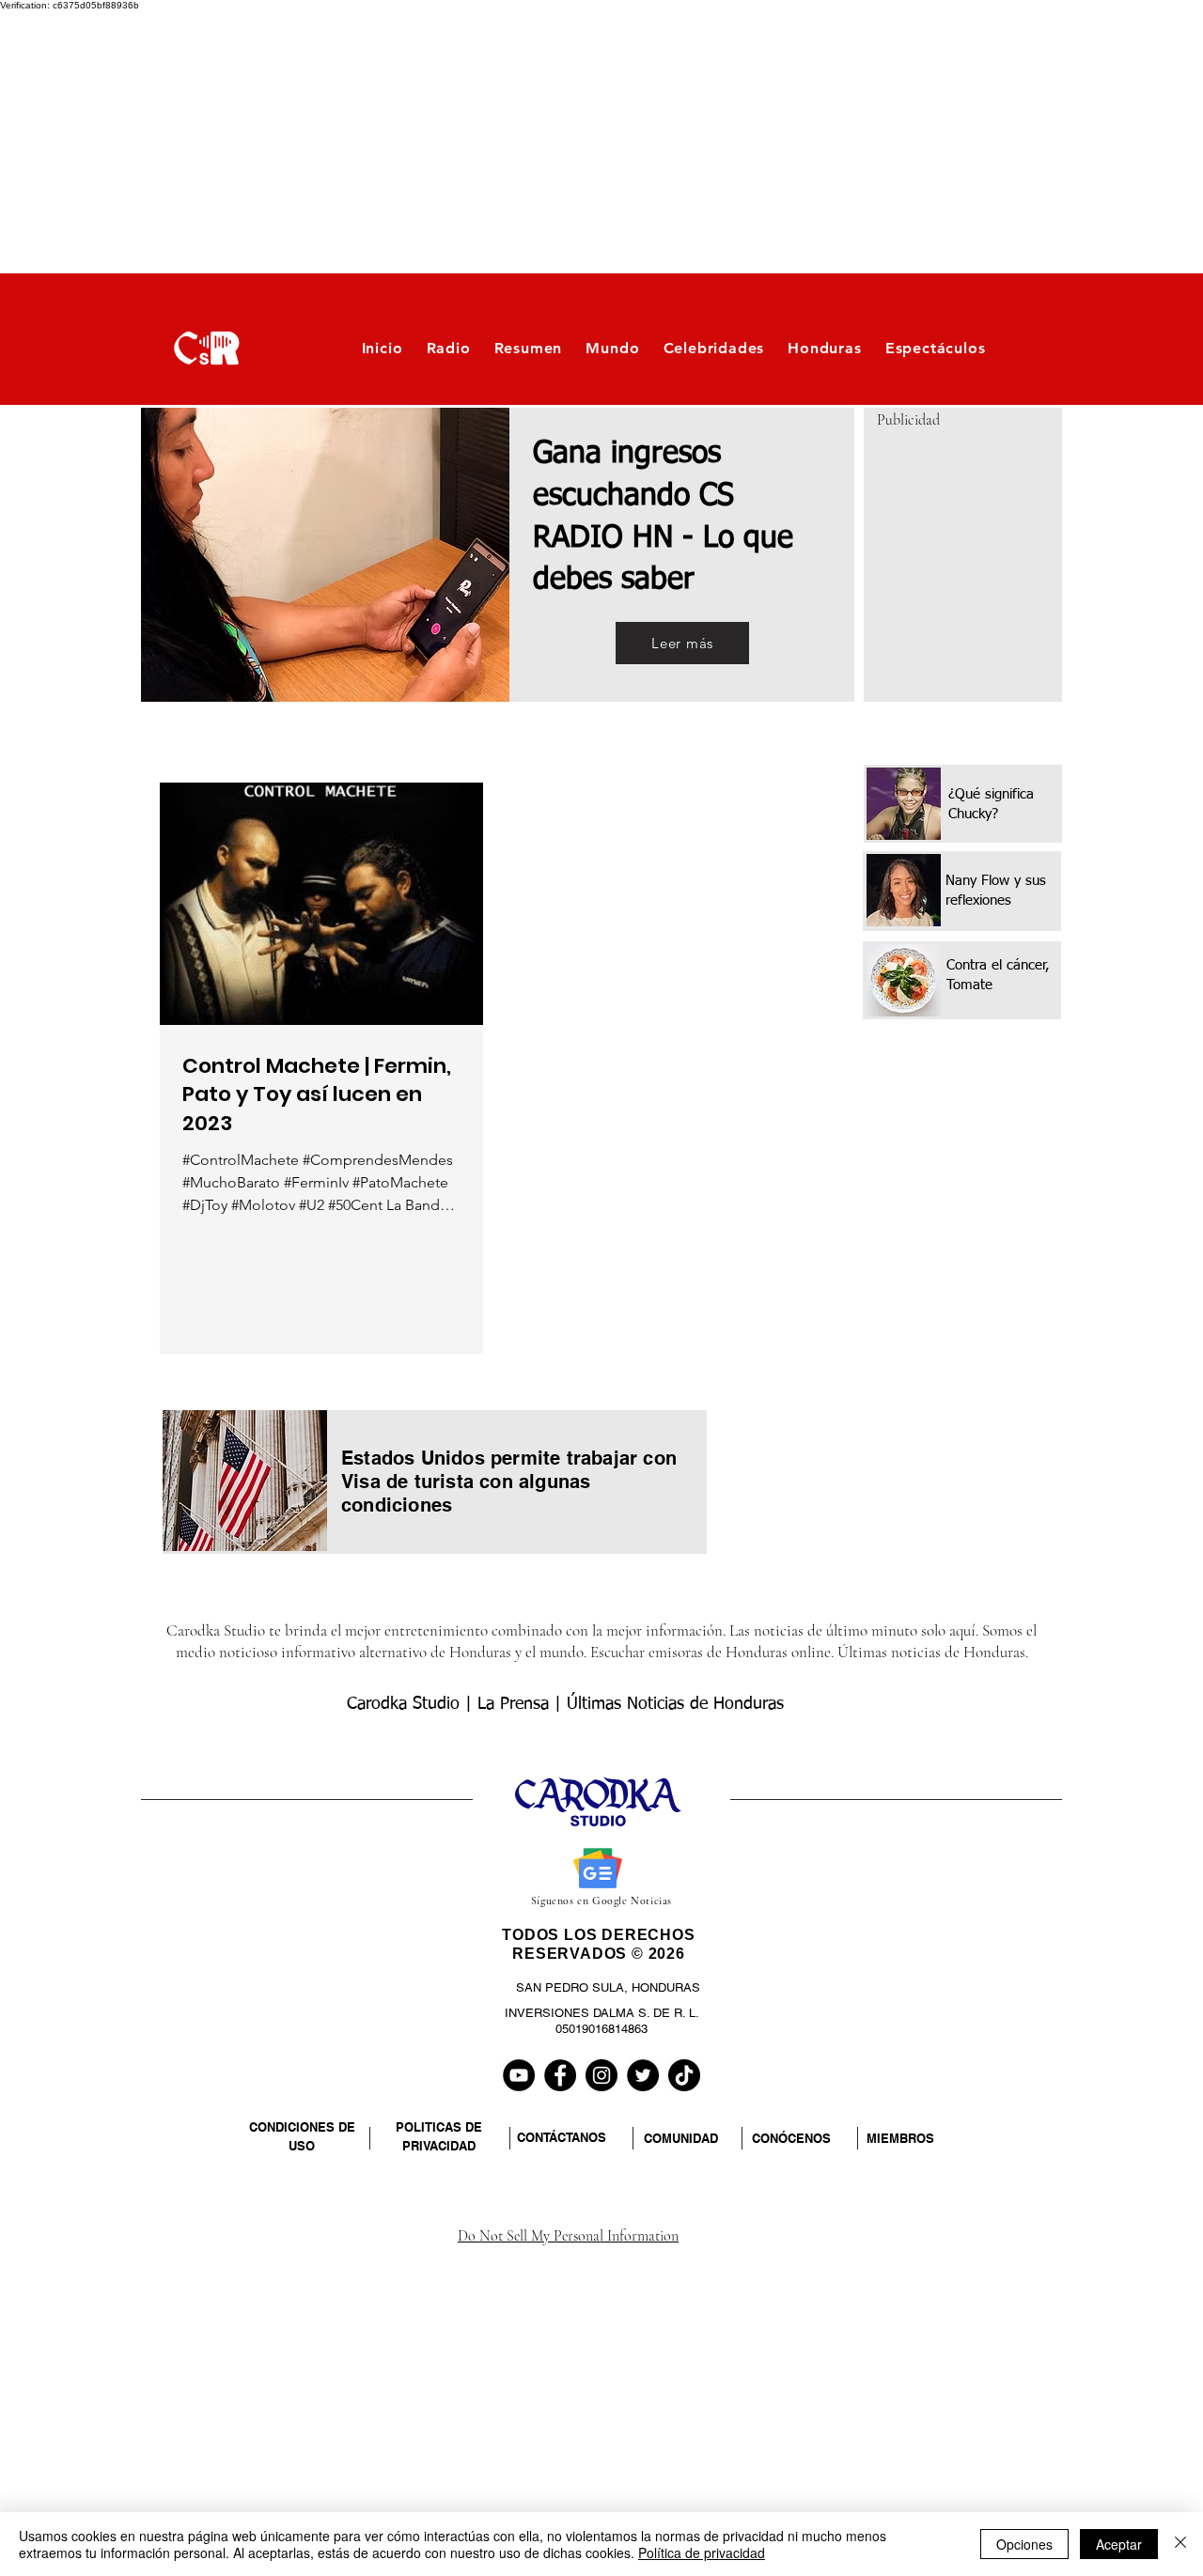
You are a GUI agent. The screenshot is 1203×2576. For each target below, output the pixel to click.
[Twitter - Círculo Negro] (643, 2075)
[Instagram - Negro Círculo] (601, 2075)
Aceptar (1119, 2544)
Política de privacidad (702, 2553)
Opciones (1024, 2544)
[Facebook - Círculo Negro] (560, 2075)
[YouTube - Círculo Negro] (519, 2075)
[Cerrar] (1180, 2544)
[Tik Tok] (684, 2075)
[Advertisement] (564, 142)
